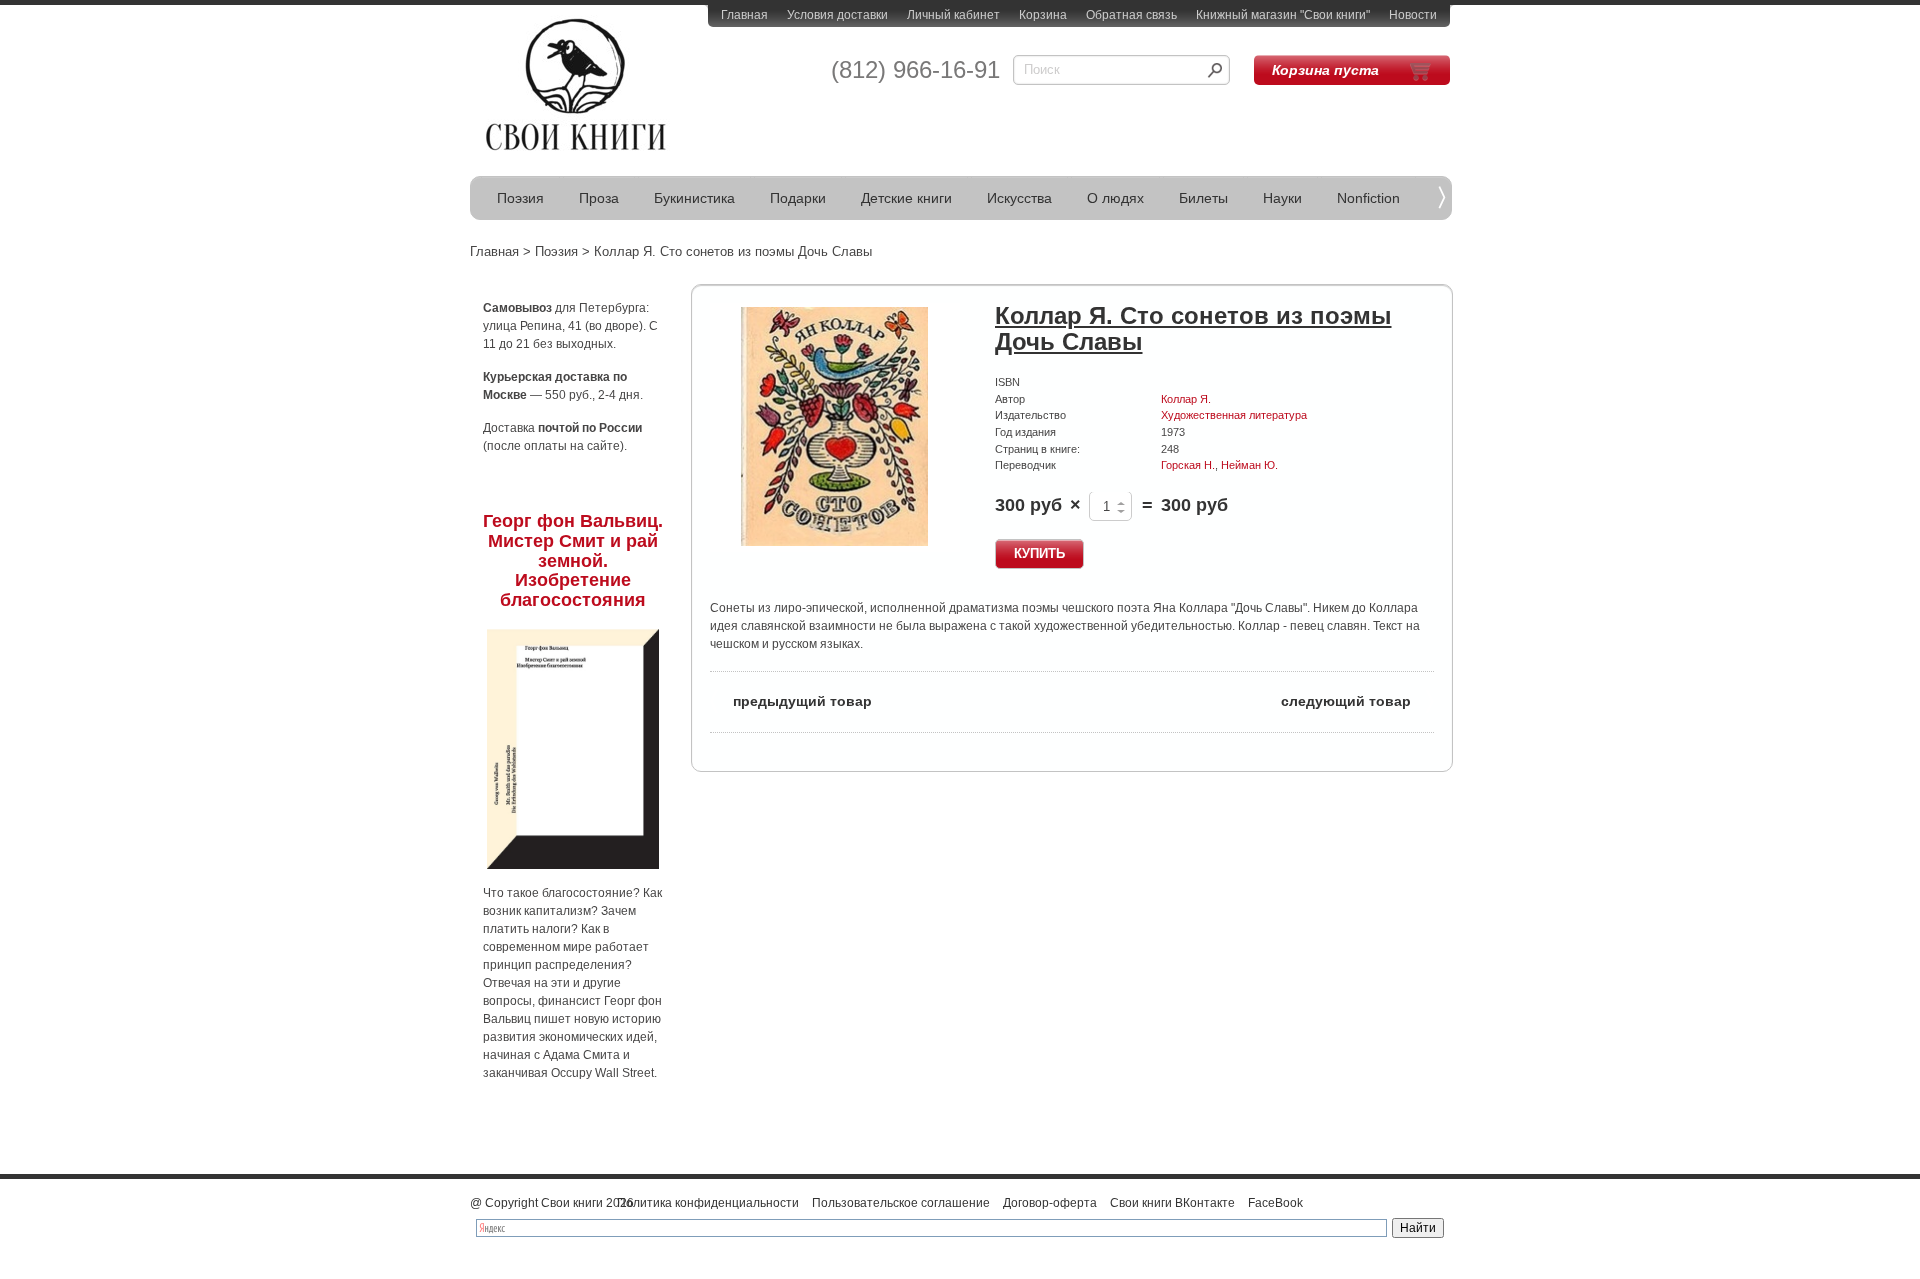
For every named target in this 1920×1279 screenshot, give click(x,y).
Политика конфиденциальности (708, 1203)
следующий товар (1357, 699)
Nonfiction (1368, 198)
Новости (1413, 15)
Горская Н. (1188, 465)
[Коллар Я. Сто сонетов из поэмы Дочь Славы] (835, 427)
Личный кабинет (953, 15)
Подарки (798, 198)
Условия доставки (837, 15)
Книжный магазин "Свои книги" (1283, 15)
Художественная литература (1234, 415)
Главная (744, 15)
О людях (1115, 198)
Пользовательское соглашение (901, 1203)
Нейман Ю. (1249, 465)
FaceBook (1275, 1203)
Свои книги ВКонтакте (1172, 1203)
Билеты (1203, 198)
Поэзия (520, 198)
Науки (1282, 198)
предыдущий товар (791, 699)
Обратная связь (1131, 15)
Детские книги (906, 198)
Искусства (1019, 198)
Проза (599, 198)
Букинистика (694, 198)
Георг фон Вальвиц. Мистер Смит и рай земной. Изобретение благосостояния (573, 560)
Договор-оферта (1050, 1203)
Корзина (1043, 15)
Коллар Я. (1186, 399)
